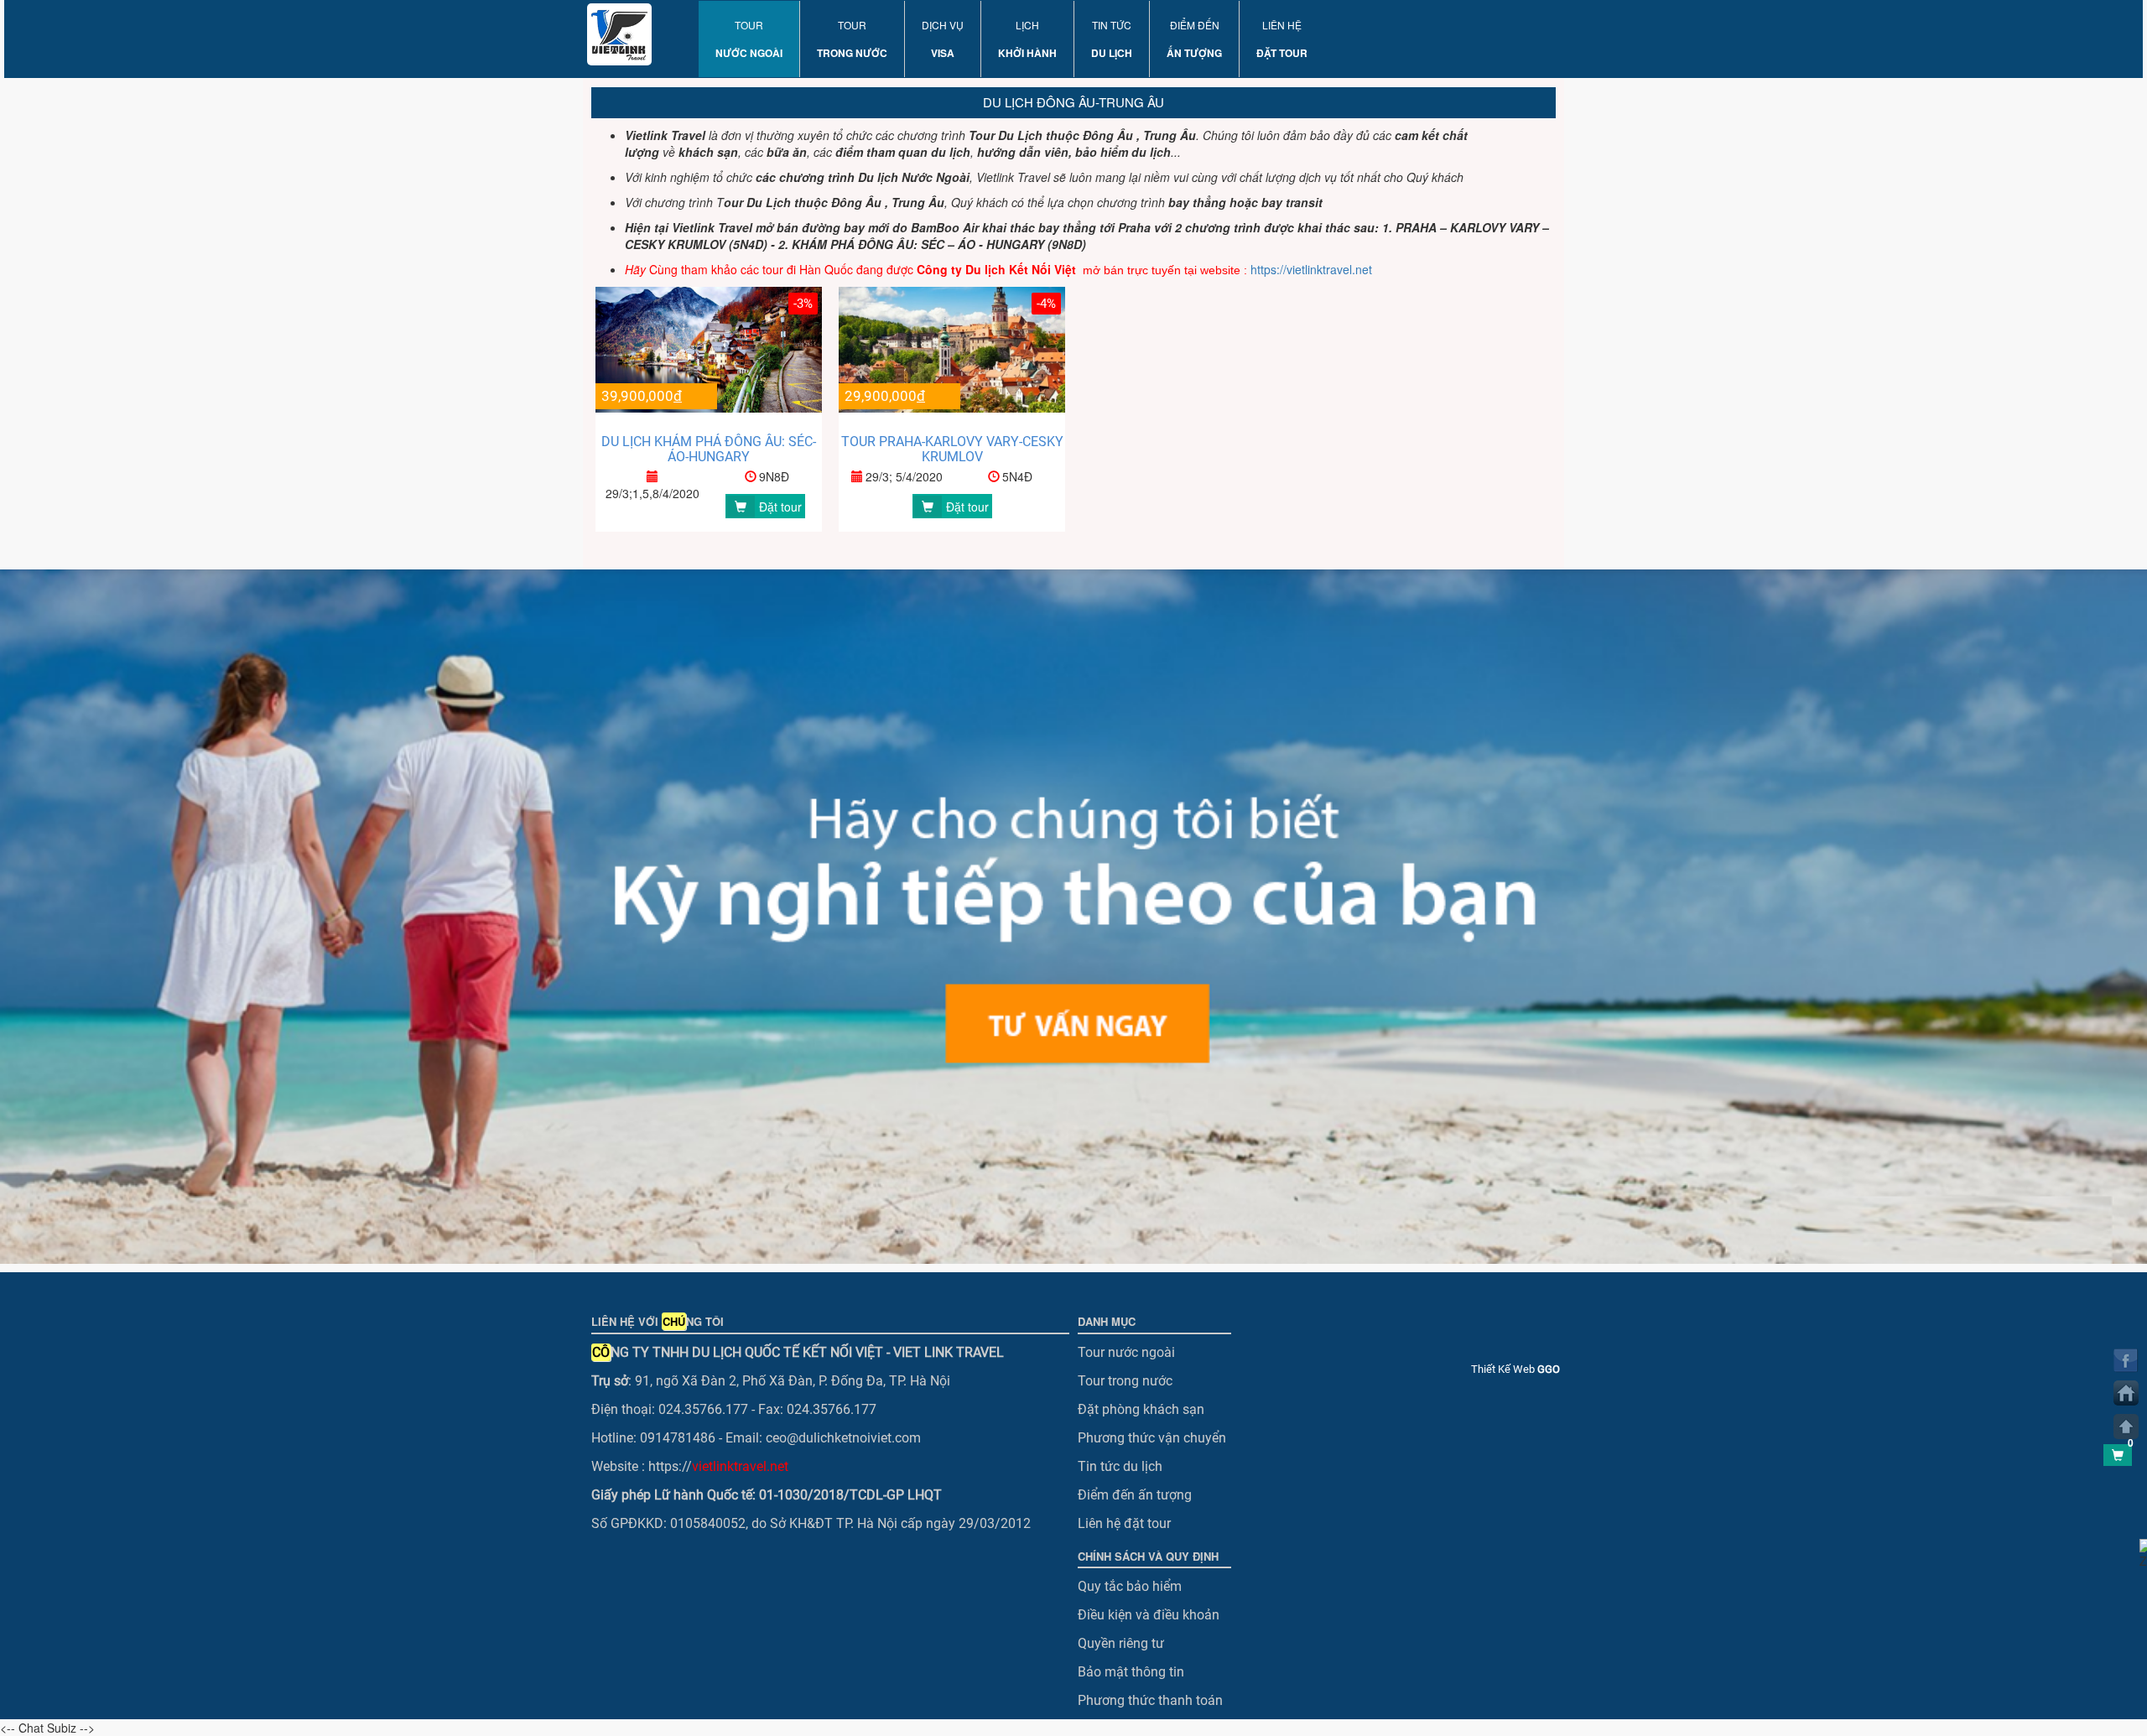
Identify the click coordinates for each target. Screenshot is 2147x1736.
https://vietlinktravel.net (1313, 269)
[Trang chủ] (2126, 1393)
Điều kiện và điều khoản (1149, 1615)
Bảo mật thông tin (1131, 1672)
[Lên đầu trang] (2126, 1427)
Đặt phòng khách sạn (1141, 1409)
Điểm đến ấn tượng (1135, 1495)
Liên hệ (1282, 39)
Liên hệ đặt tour (1124, 1523)
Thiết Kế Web (1515, 1369)
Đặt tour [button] (780, 507)
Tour (749, 39)
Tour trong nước (1125, 1381)
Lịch (1027, 39)
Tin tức (1112, 39)
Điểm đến (1194, 39)
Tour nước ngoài (1126, 1352)
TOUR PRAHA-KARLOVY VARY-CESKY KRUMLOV (952, 449)
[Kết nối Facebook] (2126, 1360)
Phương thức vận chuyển (1152, 1438)
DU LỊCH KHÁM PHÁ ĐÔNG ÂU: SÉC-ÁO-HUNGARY (709, 449)
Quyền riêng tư (1121, 1643)
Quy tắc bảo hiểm (1130, 1586)
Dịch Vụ (943, 39)
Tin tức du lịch (1120, 1466)
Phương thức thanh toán (1150, 1700)
